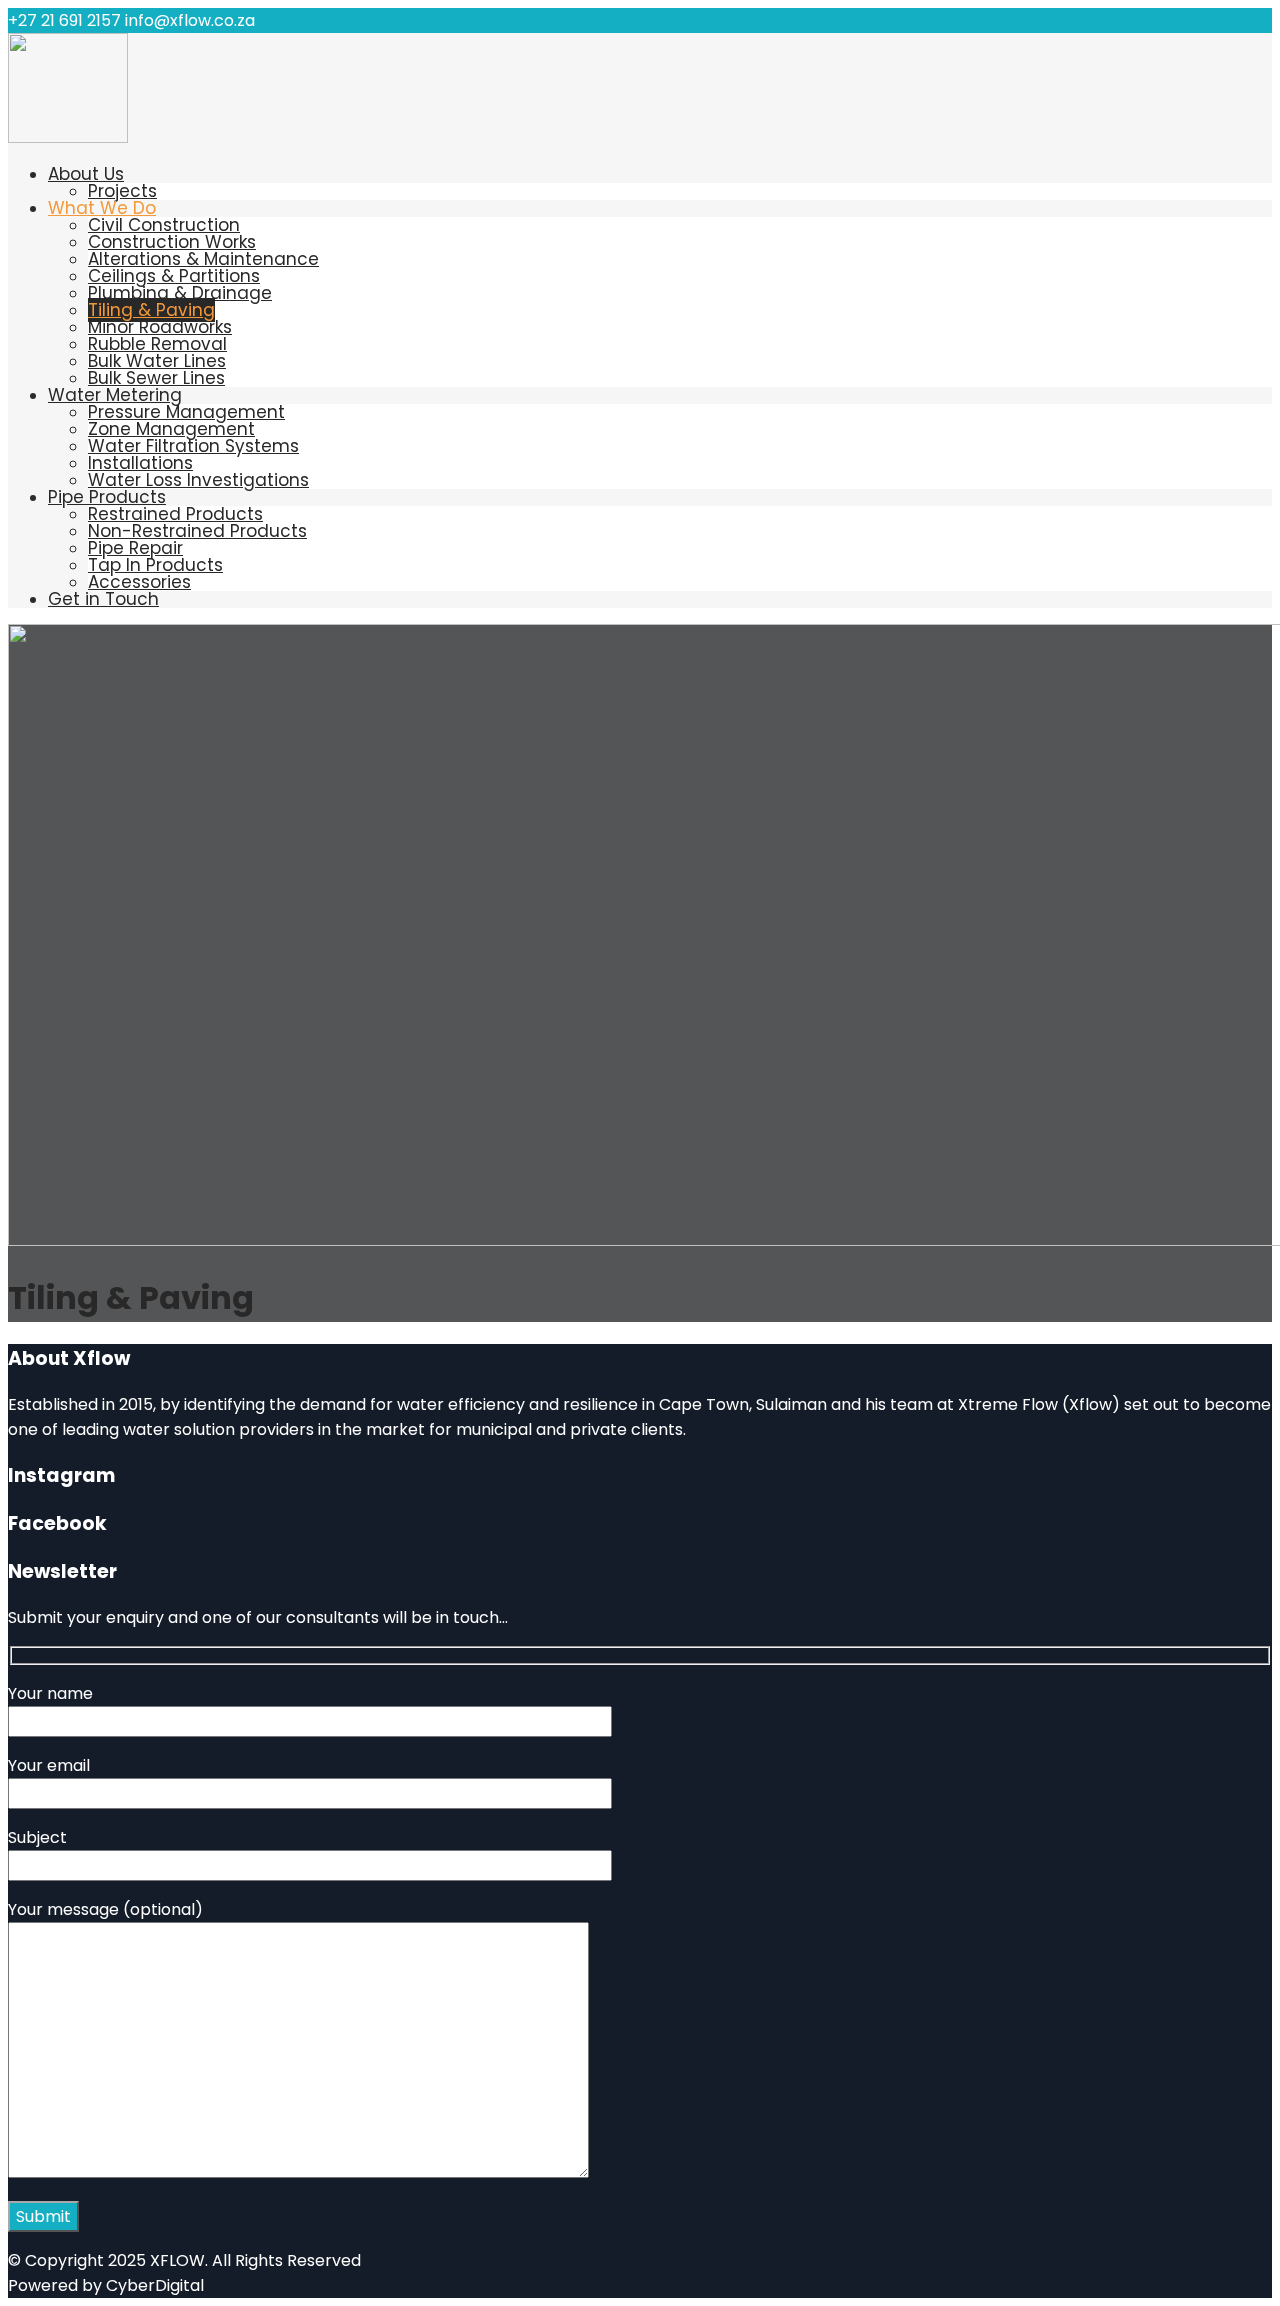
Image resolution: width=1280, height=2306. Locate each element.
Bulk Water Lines (157, 361)
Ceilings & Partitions (174, 276)
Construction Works (172, 242)
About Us (86, 174)
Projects (122, 191)
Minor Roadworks (160, 327)
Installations (140, 463)
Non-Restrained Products (197, 531)
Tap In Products (155, 565)
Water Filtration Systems (193, 446)
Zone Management (171, 429)
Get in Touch (103, 599)
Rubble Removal (157, 344)
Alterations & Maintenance (203, 259)
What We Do (102, 208)
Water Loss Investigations (198, 480)
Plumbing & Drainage (180, 293)
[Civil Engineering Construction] (68, 137)
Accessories (139, 582)
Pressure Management (186, 412)
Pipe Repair (135, 548)
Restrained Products (175, 514)
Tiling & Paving (151, 310)
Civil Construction (164, 225)
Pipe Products (107, 497)
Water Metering (115, 395)
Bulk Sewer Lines (156, 378)
